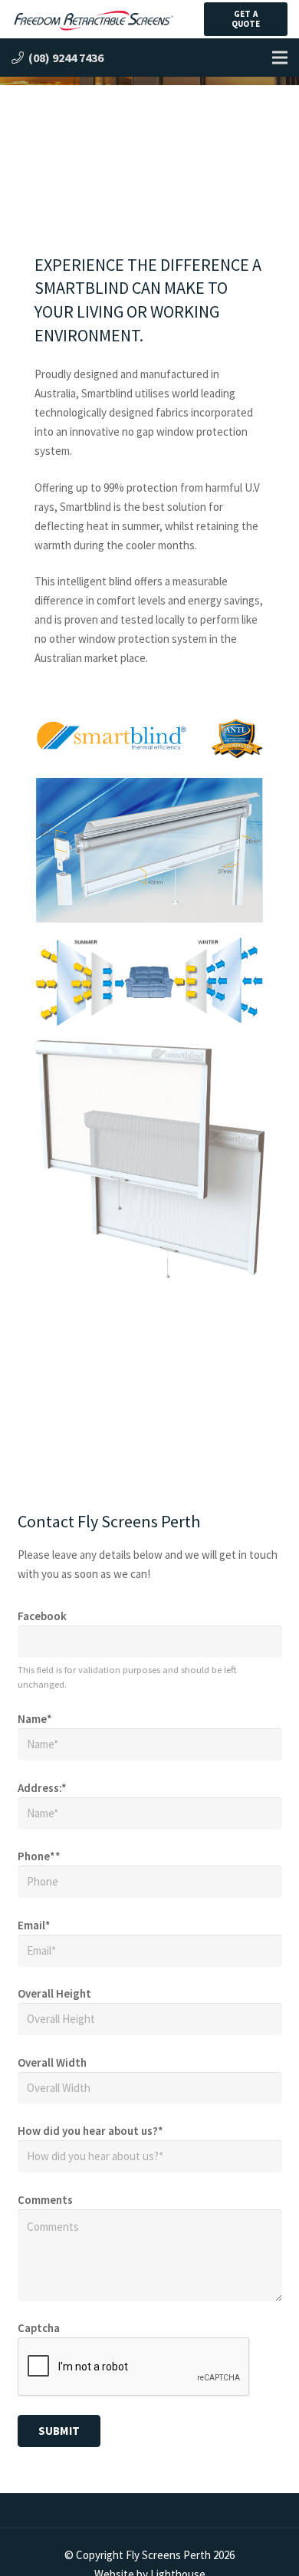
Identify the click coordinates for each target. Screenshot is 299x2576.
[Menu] (280, 58)
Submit (59, 2431)
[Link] (93, 20)
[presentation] (134, 2367)
